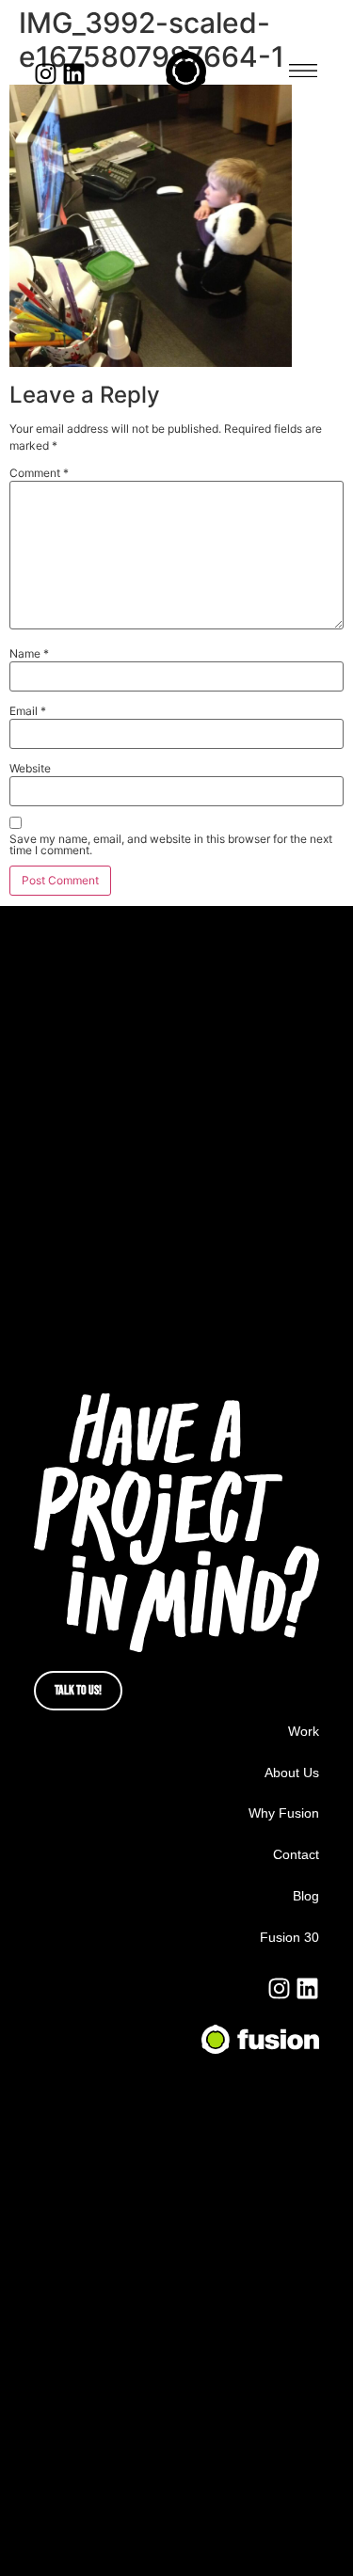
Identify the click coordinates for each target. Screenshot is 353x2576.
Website (30, 769)
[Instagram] (46, 74)
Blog (306, 1896)
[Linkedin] (74, 74)
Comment (39, 473)
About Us (292, 1773)
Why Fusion (284, 1813)
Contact (296, 1854)
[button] (303, 71)
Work (304, 1731)
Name (29, 654)
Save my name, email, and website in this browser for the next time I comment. (171, 845)
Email (28, 711)
